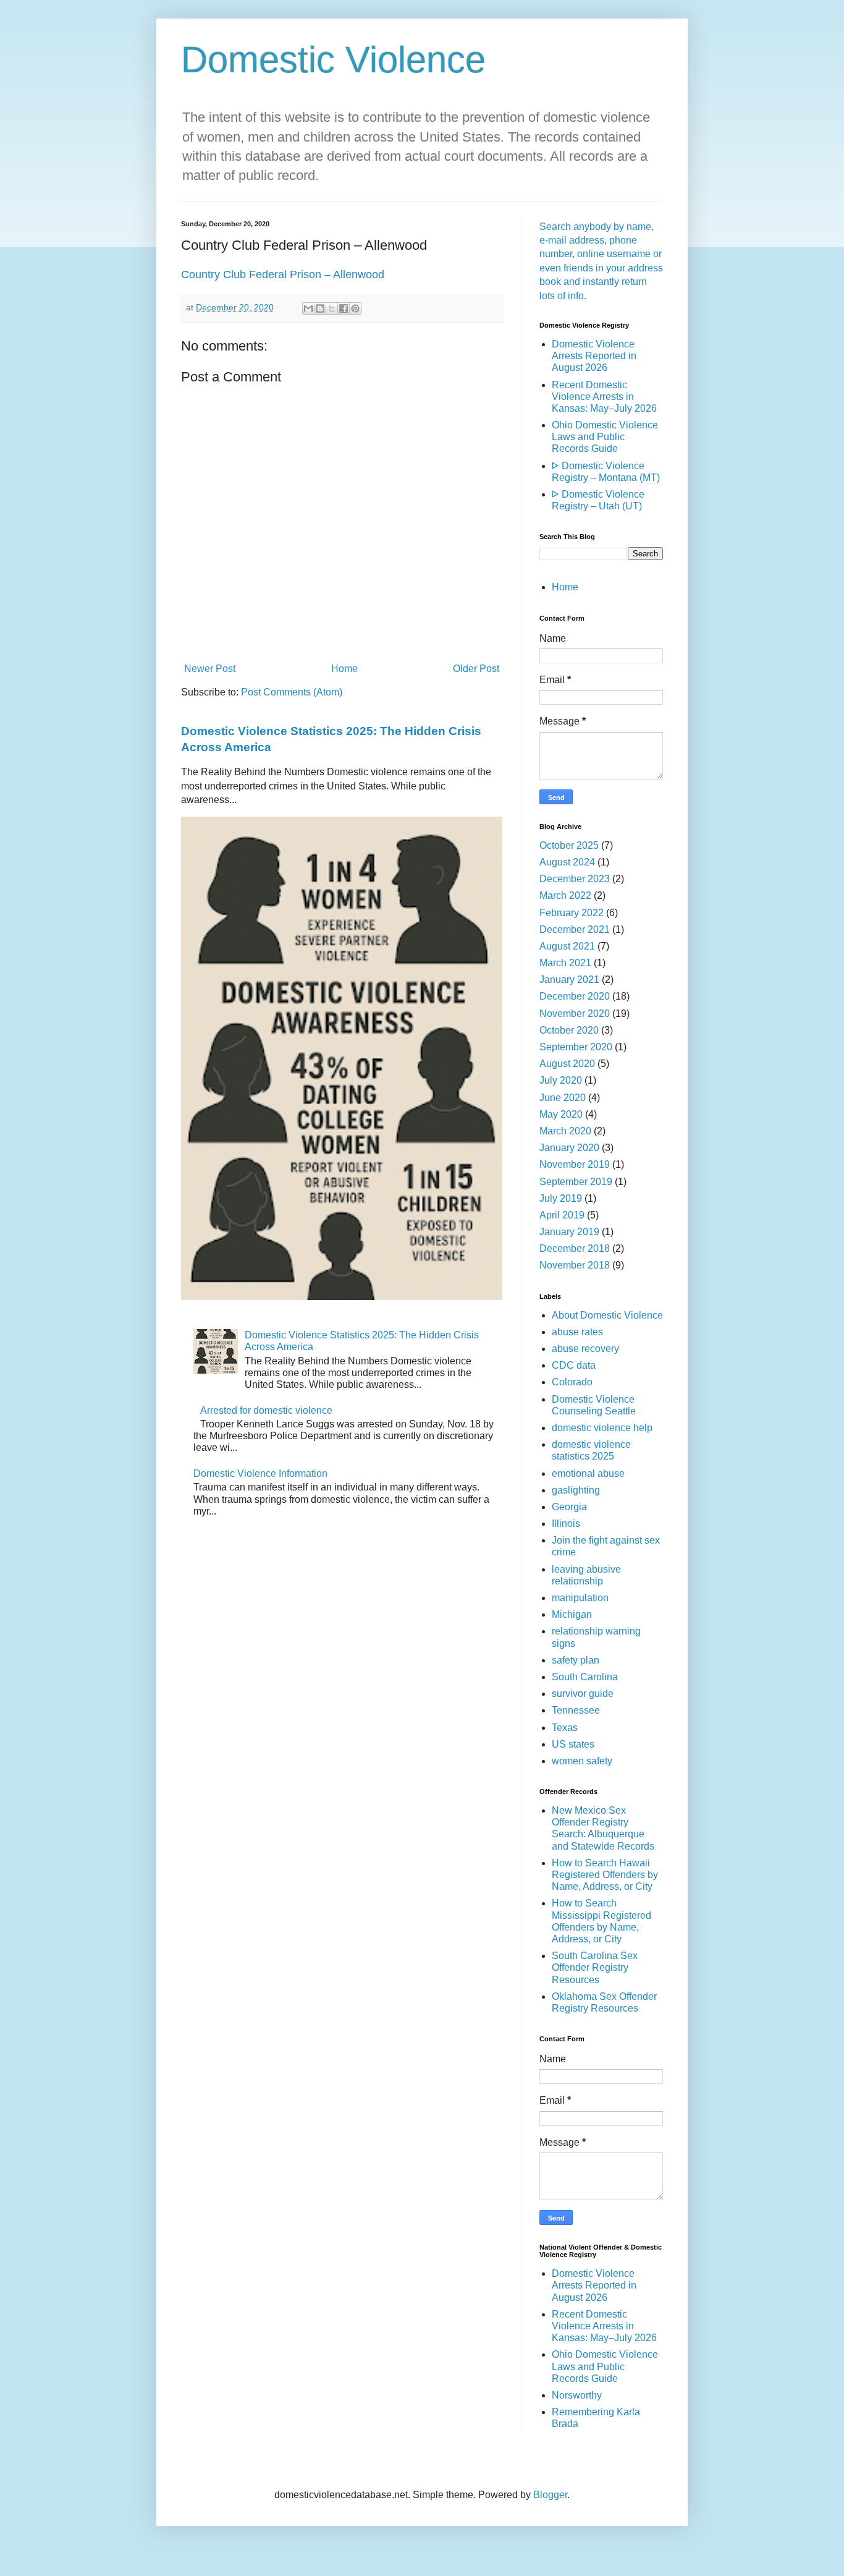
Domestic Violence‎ (333, 60)
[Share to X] (332, 308)
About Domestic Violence (607, 1315)
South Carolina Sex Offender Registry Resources (595, 1967)
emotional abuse (588, 1473)
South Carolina (585, 1677)
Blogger (550, 2495)
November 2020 (575, 1014)
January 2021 (569, 980)
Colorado (572, 1382)
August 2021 (567, 946)
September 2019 (576, 1182)
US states (573, 1744)
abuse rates (577, 1332)
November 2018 (575, 1265)
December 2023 (575, 879)
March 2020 (565, 1131)
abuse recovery (585, 1349)
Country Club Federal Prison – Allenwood (283, 274)
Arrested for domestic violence (266, 1410)
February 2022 (572, 913)
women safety (582, 1761)
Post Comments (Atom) (292, 692)
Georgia (569, 1507)
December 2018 (575, 1248)
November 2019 (575, 1164)
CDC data (574, 1365)
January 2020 (569, 1148)
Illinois (566, 1524)
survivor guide (583, 1694)
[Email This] (308, 308)
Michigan (572, 1614)
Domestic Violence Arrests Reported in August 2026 (594, 356)
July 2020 (561, 1080)
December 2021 (575, 929)
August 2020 (567, 1064)
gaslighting (576, 1490)
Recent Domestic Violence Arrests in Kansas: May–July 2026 (604, 397)
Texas (565, 1728)
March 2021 (565, 963)
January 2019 (569, 1232)
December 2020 (575, 996)
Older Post (476, 669)
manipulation (580, 1598)
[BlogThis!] (320, 308)
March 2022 (565, 895)
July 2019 (561, 1198)
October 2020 (569, 1030)
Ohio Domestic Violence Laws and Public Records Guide (605, 437)
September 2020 (576, 1047)
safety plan (576, 1660)
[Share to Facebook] (344, 308)
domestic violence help (602, 1428)
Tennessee (576, 1710)
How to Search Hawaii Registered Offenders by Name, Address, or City (605, 1875)
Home (344, 669)
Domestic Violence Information (260, 1473)
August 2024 (567, 862)
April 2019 (562, 1215)
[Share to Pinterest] (355, 308)
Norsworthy (577, 2395)
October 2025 (569, 845)
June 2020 (563, 1098)
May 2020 (561, 1114)
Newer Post (210, 669)
